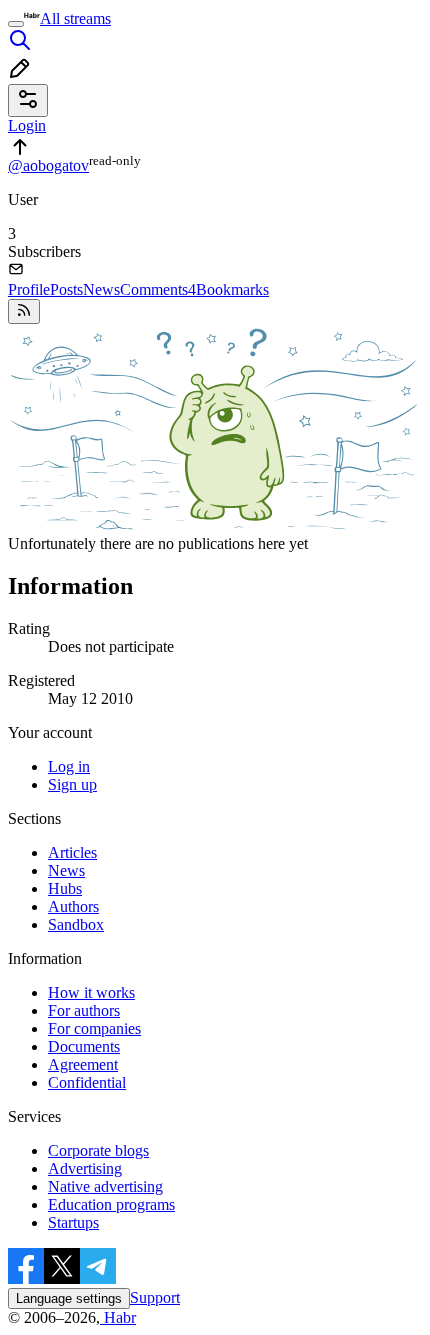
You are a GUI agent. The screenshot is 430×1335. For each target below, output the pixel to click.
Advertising (85, 1168)
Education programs (111, 1204)
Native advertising (105, 1186)
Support (155, 1297)
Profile (29, 289)
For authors (84, 1010)
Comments (158, 289)
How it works (91, 992)
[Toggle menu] (16, 24)
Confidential (87, 1082)
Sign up (72, 784)
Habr (118, 1317)
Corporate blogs (98, 1150)
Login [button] (27, 125)
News (101, 289)
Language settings (69, 1298)
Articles (72, 852)
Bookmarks (232, 289)
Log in (69, 766)
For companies (94, 1028)
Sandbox (76, 924)
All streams (75, 18)
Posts (66, 289)
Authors (73, 906)
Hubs (65, 888)
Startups (73, 1222)
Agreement (83, 1064)
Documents (84, 1046)
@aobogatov (48, 165)
